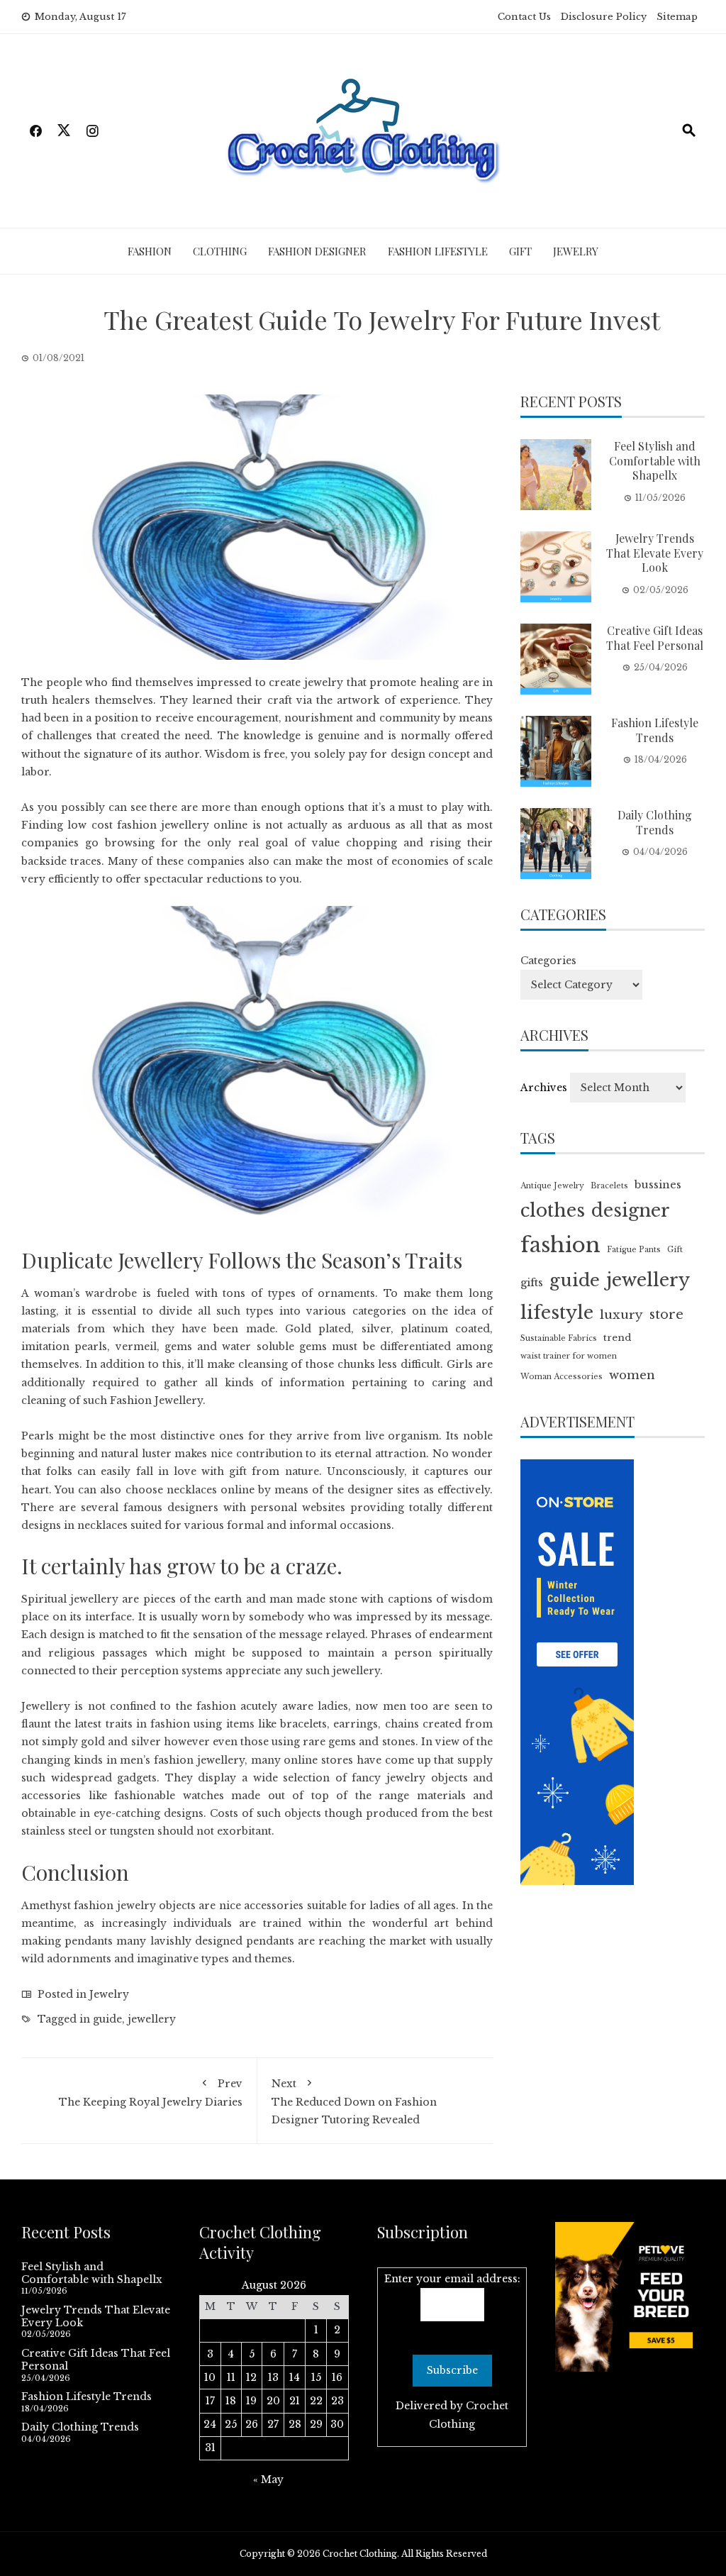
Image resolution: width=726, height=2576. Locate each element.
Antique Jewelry (552, 1186)
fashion (560, 1245)
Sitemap (677, 17)
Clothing (220, 251)
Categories (548, 961)
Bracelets (609, 1186)
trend (617, 1338)
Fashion (150, 251)
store (666, 1315)
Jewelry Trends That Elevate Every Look (655, 553)
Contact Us (524, 17)
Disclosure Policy (604, 17)
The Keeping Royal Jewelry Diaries (151, 2093)
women (632, 1375)
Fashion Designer (317, 251)
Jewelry (576, 251)
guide (107, 2019)
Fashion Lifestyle (438, 251)
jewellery (152, 2019)
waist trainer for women (569, 1356)
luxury (621, 1315)
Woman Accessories (562, 1377)
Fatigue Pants (634, 1250)
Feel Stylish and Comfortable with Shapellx (655, 461)
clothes (553, 1211)
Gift (520, 251)
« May (268, 2480)
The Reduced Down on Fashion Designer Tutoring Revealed (354, 2102)
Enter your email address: (452, 2279)
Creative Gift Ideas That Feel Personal (655, 638)
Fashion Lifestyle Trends (655, 730)
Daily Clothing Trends (655, 822)
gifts (532, 1283)
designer (631, 1211)
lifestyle (557, 1313)
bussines (658, 1185)
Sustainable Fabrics (559, 1338)
